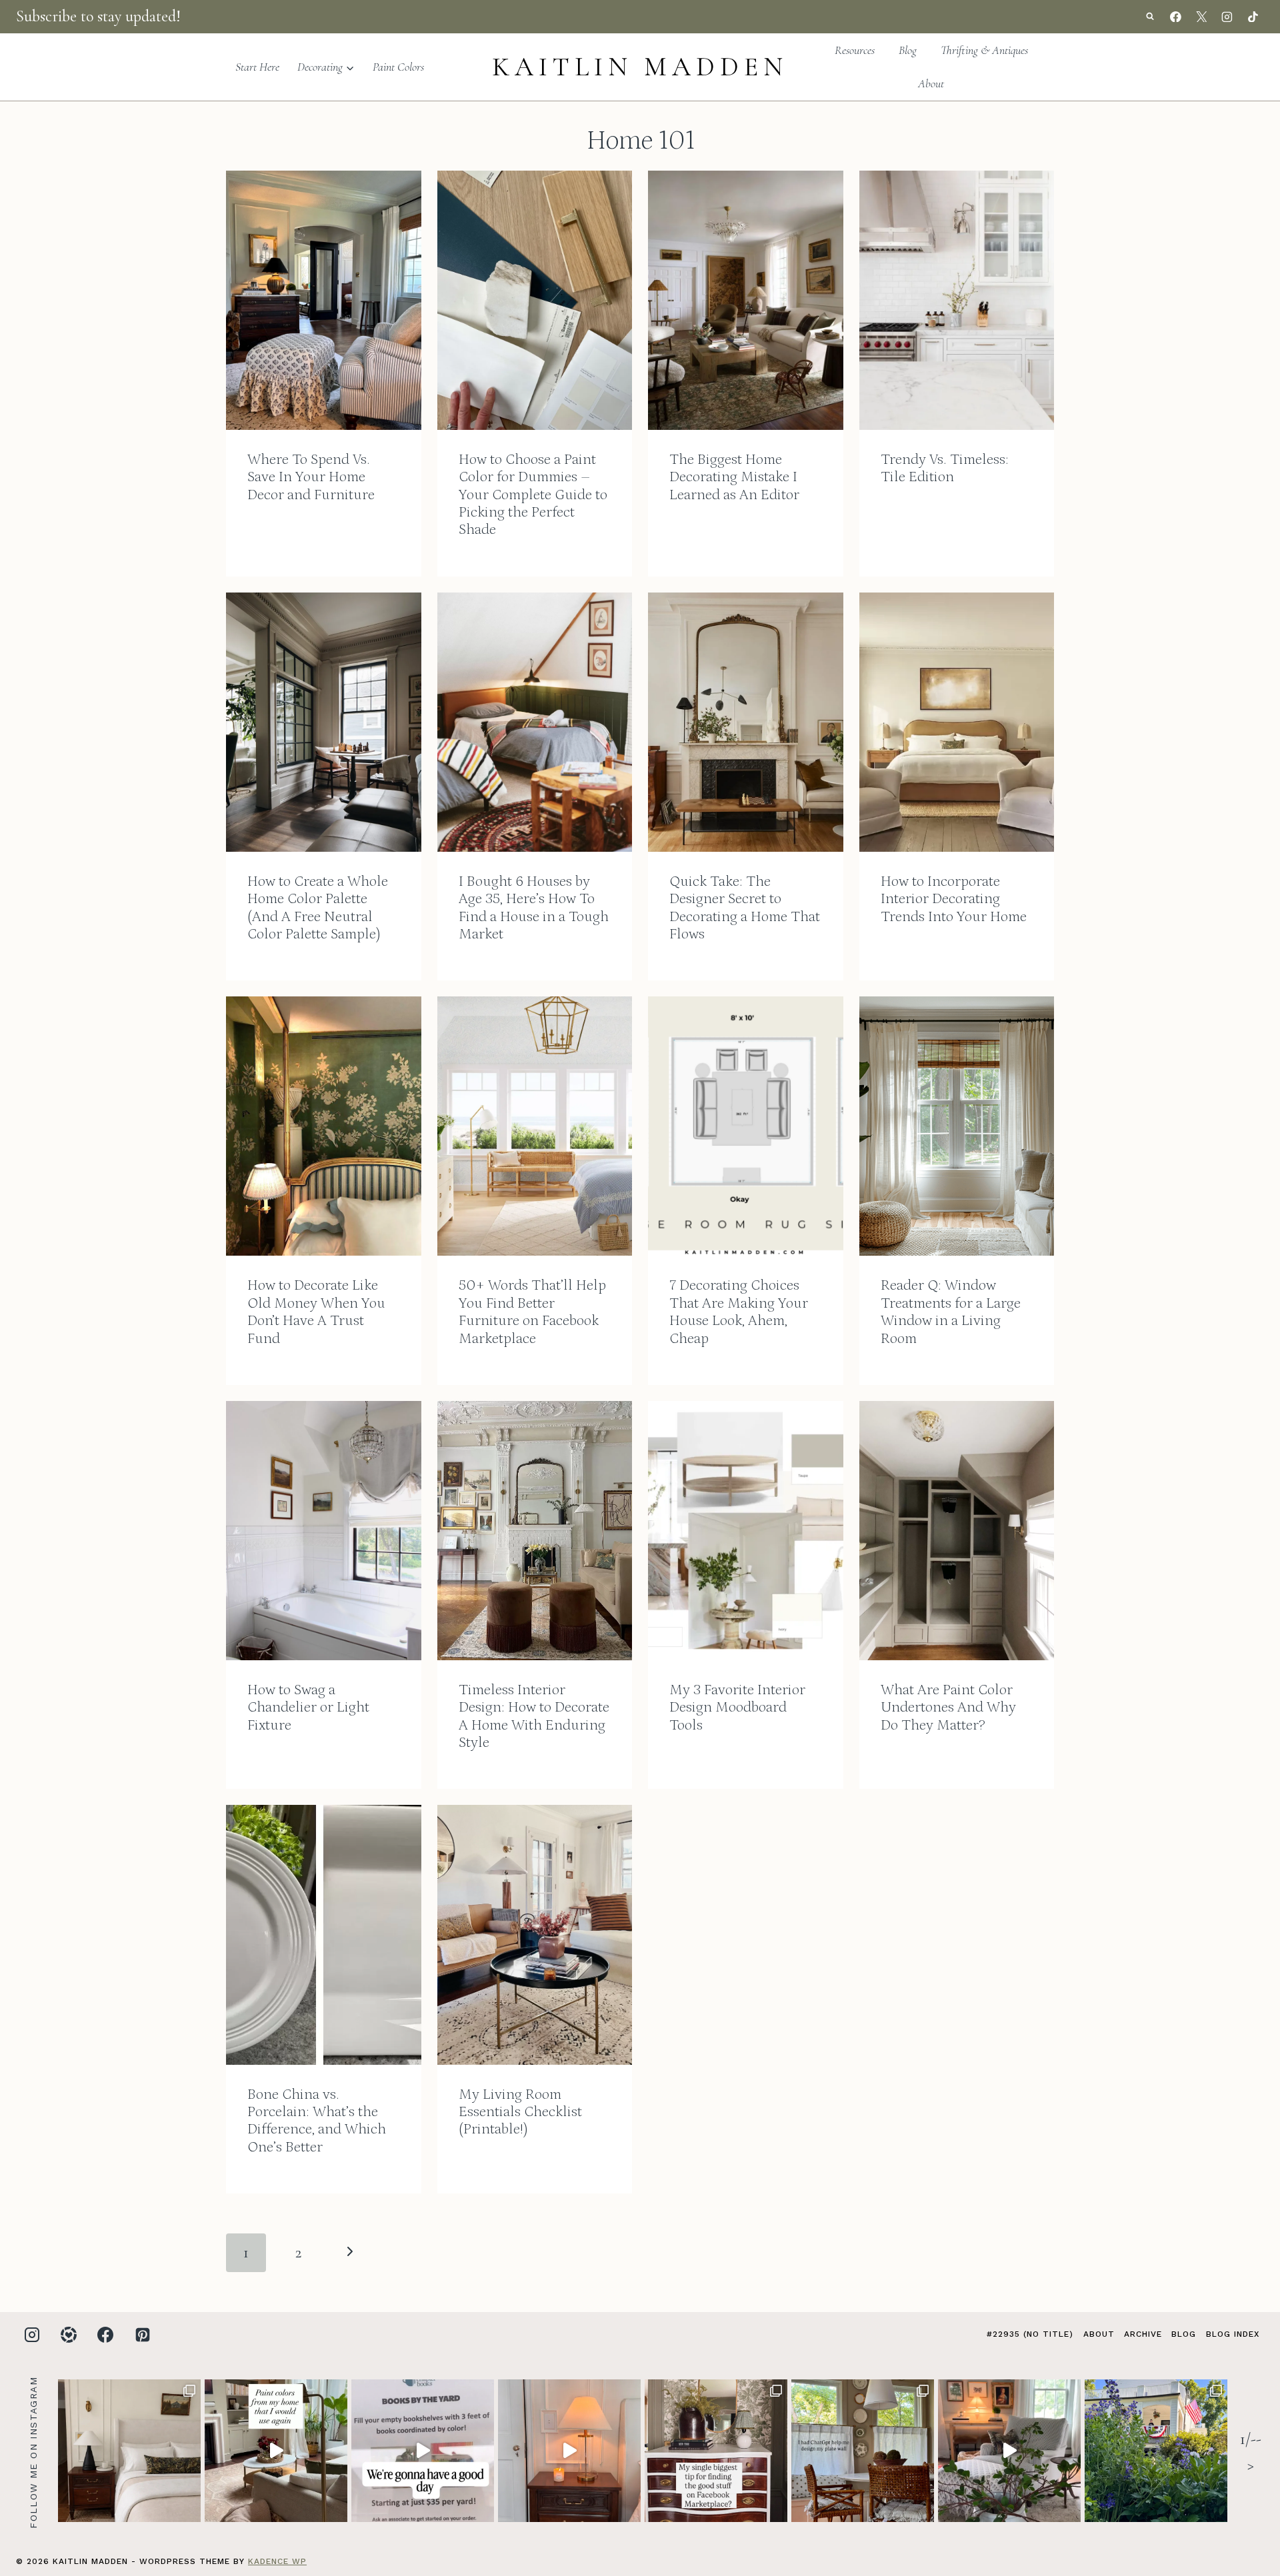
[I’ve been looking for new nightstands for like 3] (569, 2451)
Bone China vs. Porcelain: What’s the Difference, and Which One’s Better (317, 2121)
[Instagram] (1227, 17)
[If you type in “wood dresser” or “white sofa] (716, 2451)
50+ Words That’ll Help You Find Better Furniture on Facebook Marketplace (532, 1312)
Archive (1143, 2334)
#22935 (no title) (1030, 2334)
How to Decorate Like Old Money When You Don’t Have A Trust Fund (316, 1312)
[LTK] (69, 2335)
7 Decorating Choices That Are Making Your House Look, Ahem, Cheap (739, 1312)
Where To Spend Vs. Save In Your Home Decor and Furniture (311, 477)
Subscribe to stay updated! (98, 16)
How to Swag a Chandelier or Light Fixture (308, 1708)
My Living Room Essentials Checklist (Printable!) (520, 2112)
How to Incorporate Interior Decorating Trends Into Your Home (954, 899)
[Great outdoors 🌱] (1156, 2451)
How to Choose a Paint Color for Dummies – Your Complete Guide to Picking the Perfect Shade (533, 495)
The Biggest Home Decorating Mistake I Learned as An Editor (734, 477)
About (931, 83)
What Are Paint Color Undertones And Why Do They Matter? (948, 1708)
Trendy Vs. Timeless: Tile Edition (945, 468)
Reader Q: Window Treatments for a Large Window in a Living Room (951, 1312)
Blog (908, 50)
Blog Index (1233, 2334)
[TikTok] (1253, 17)
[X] (1201, 17)
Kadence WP (277, 2561)
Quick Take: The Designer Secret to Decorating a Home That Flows (745, 908)
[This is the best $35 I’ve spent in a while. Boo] (423, 2451)
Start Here (257, 67)
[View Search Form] (1150, 17)
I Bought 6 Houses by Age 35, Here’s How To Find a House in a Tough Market (534, 908)
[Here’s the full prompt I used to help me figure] (863, 2451)
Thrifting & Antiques (984, 50)
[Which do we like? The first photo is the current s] (129, 2451)
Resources (855, 50)
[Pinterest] (143, 2335)
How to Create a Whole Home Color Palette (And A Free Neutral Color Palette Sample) (318, 908)
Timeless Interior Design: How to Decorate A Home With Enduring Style (534, 1716)
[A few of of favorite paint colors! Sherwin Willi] (276, 2451)
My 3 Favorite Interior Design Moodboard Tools (737, 1708)
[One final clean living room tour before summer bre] (1009, 2451)
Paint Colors (398, 67)
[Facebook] (1176, 17)
